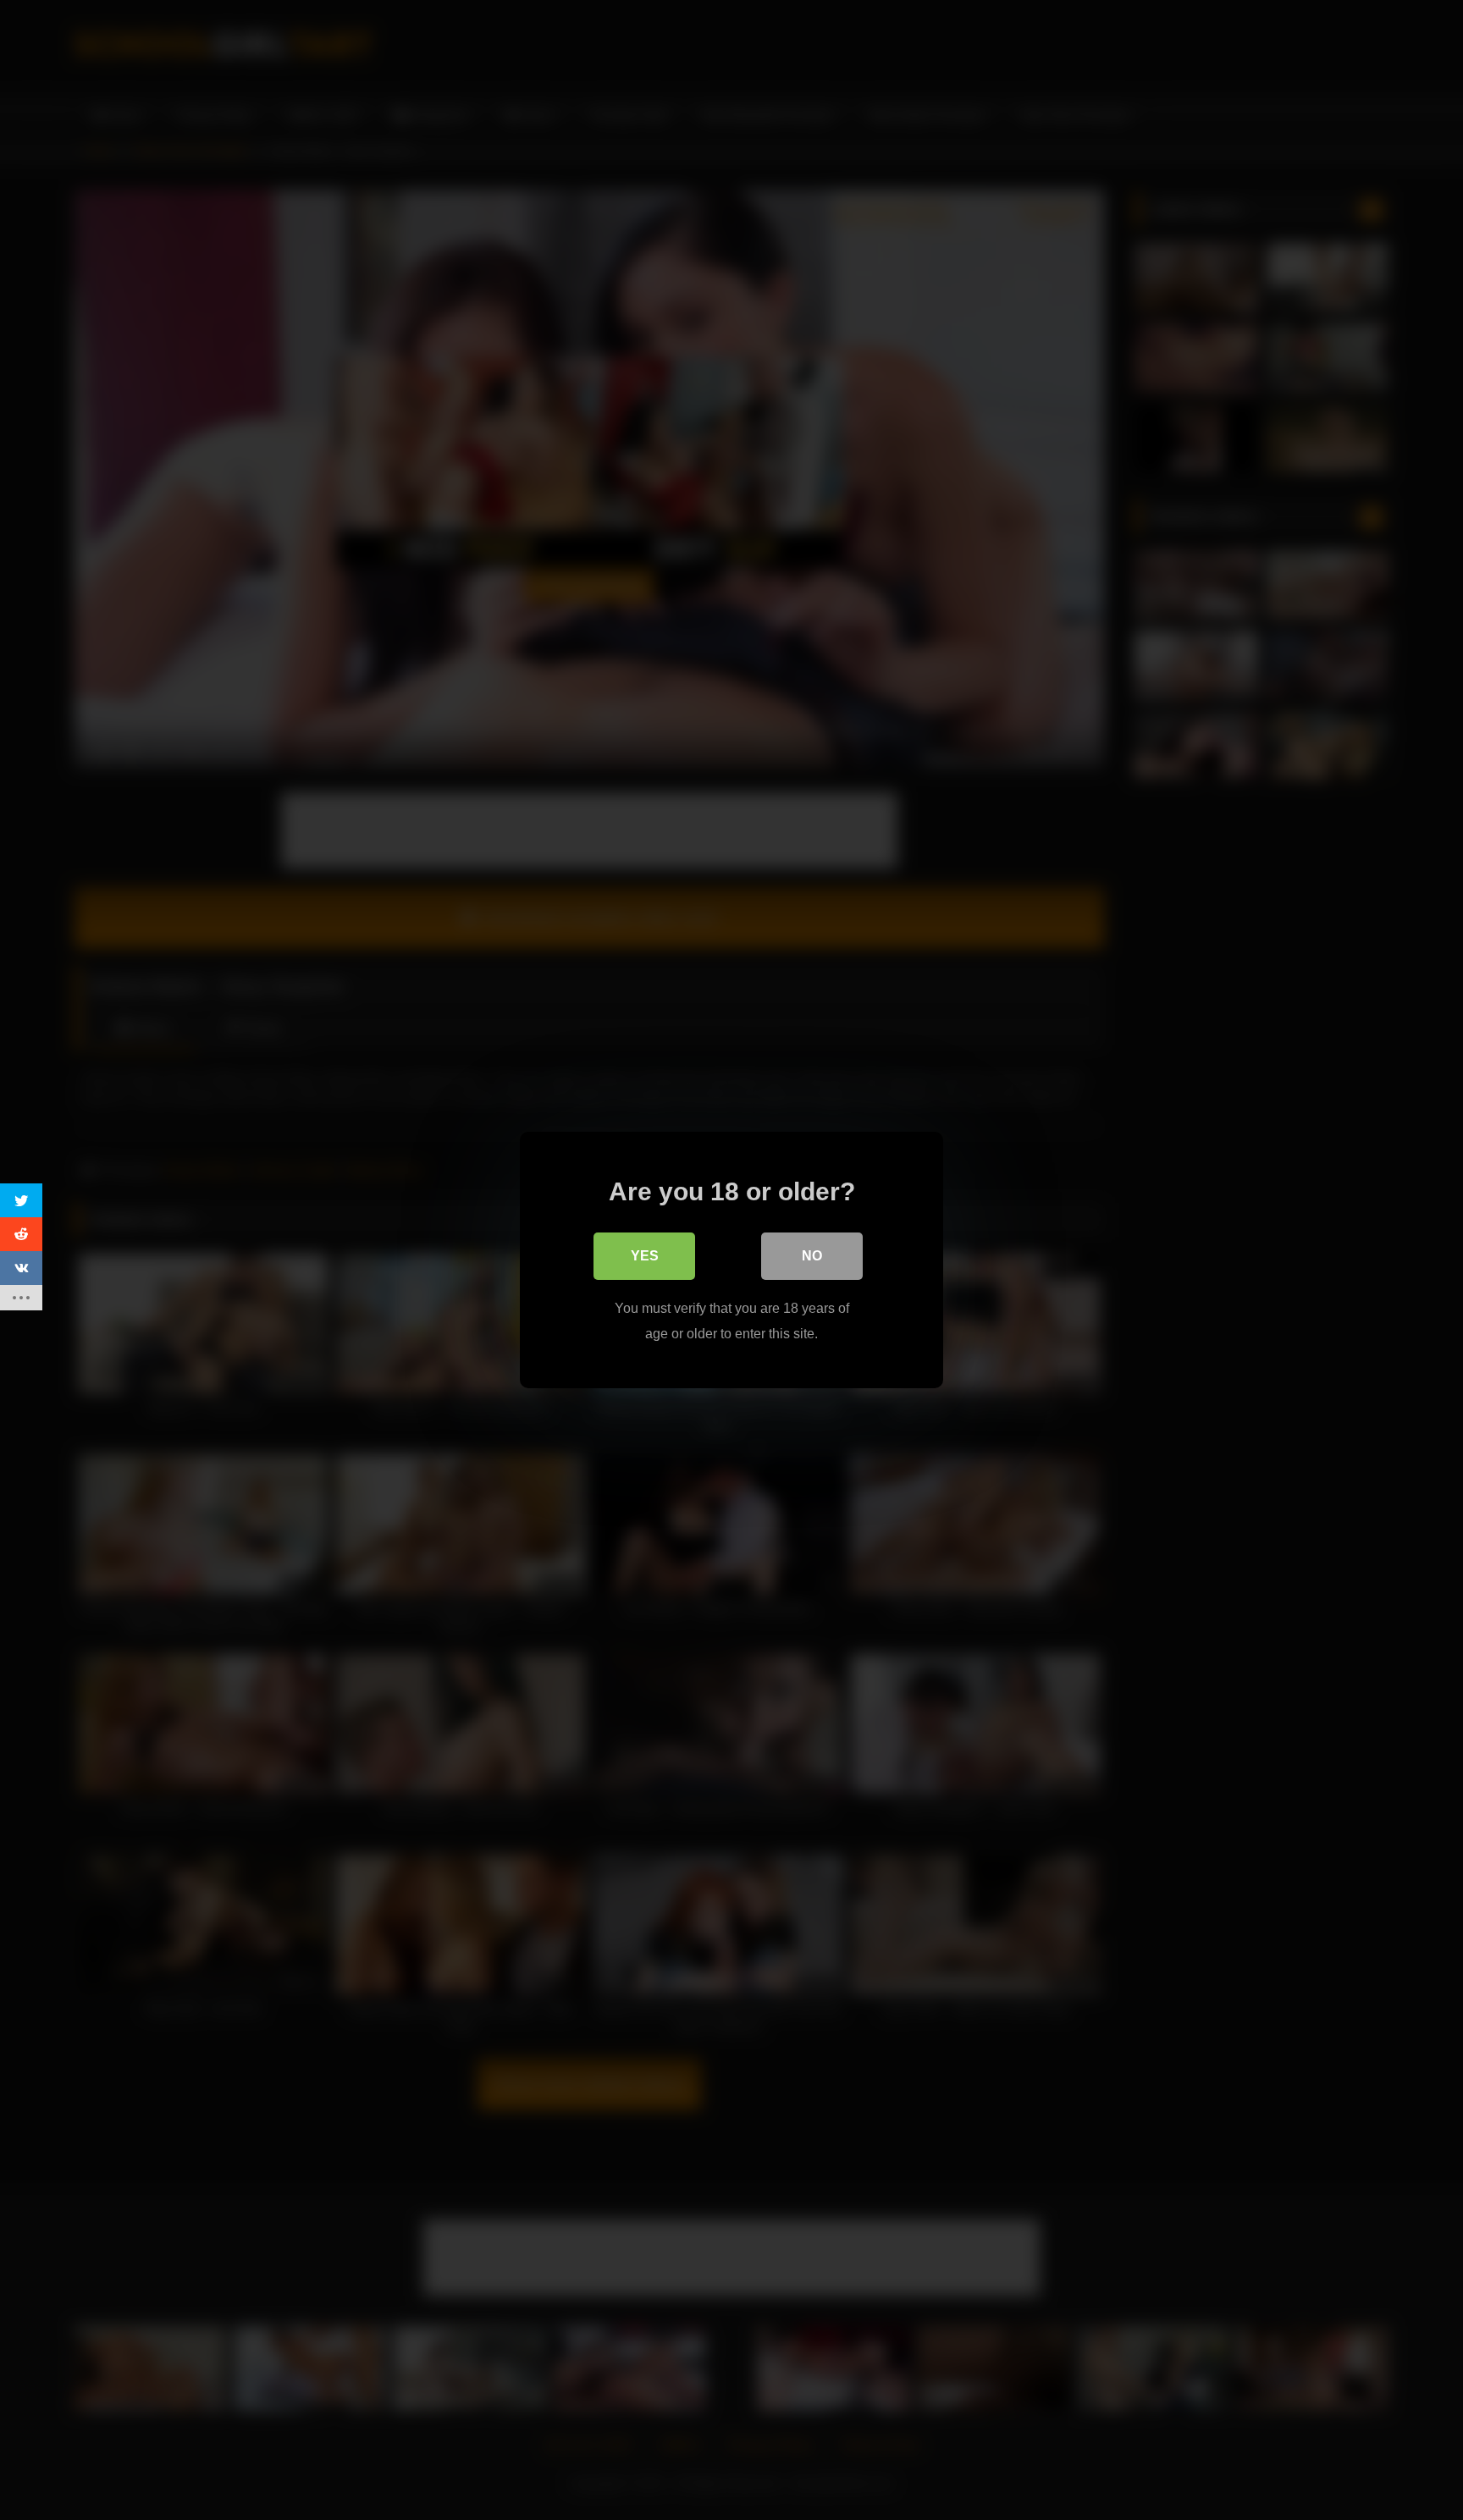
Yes (645, 1256)
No (812, 1256)
